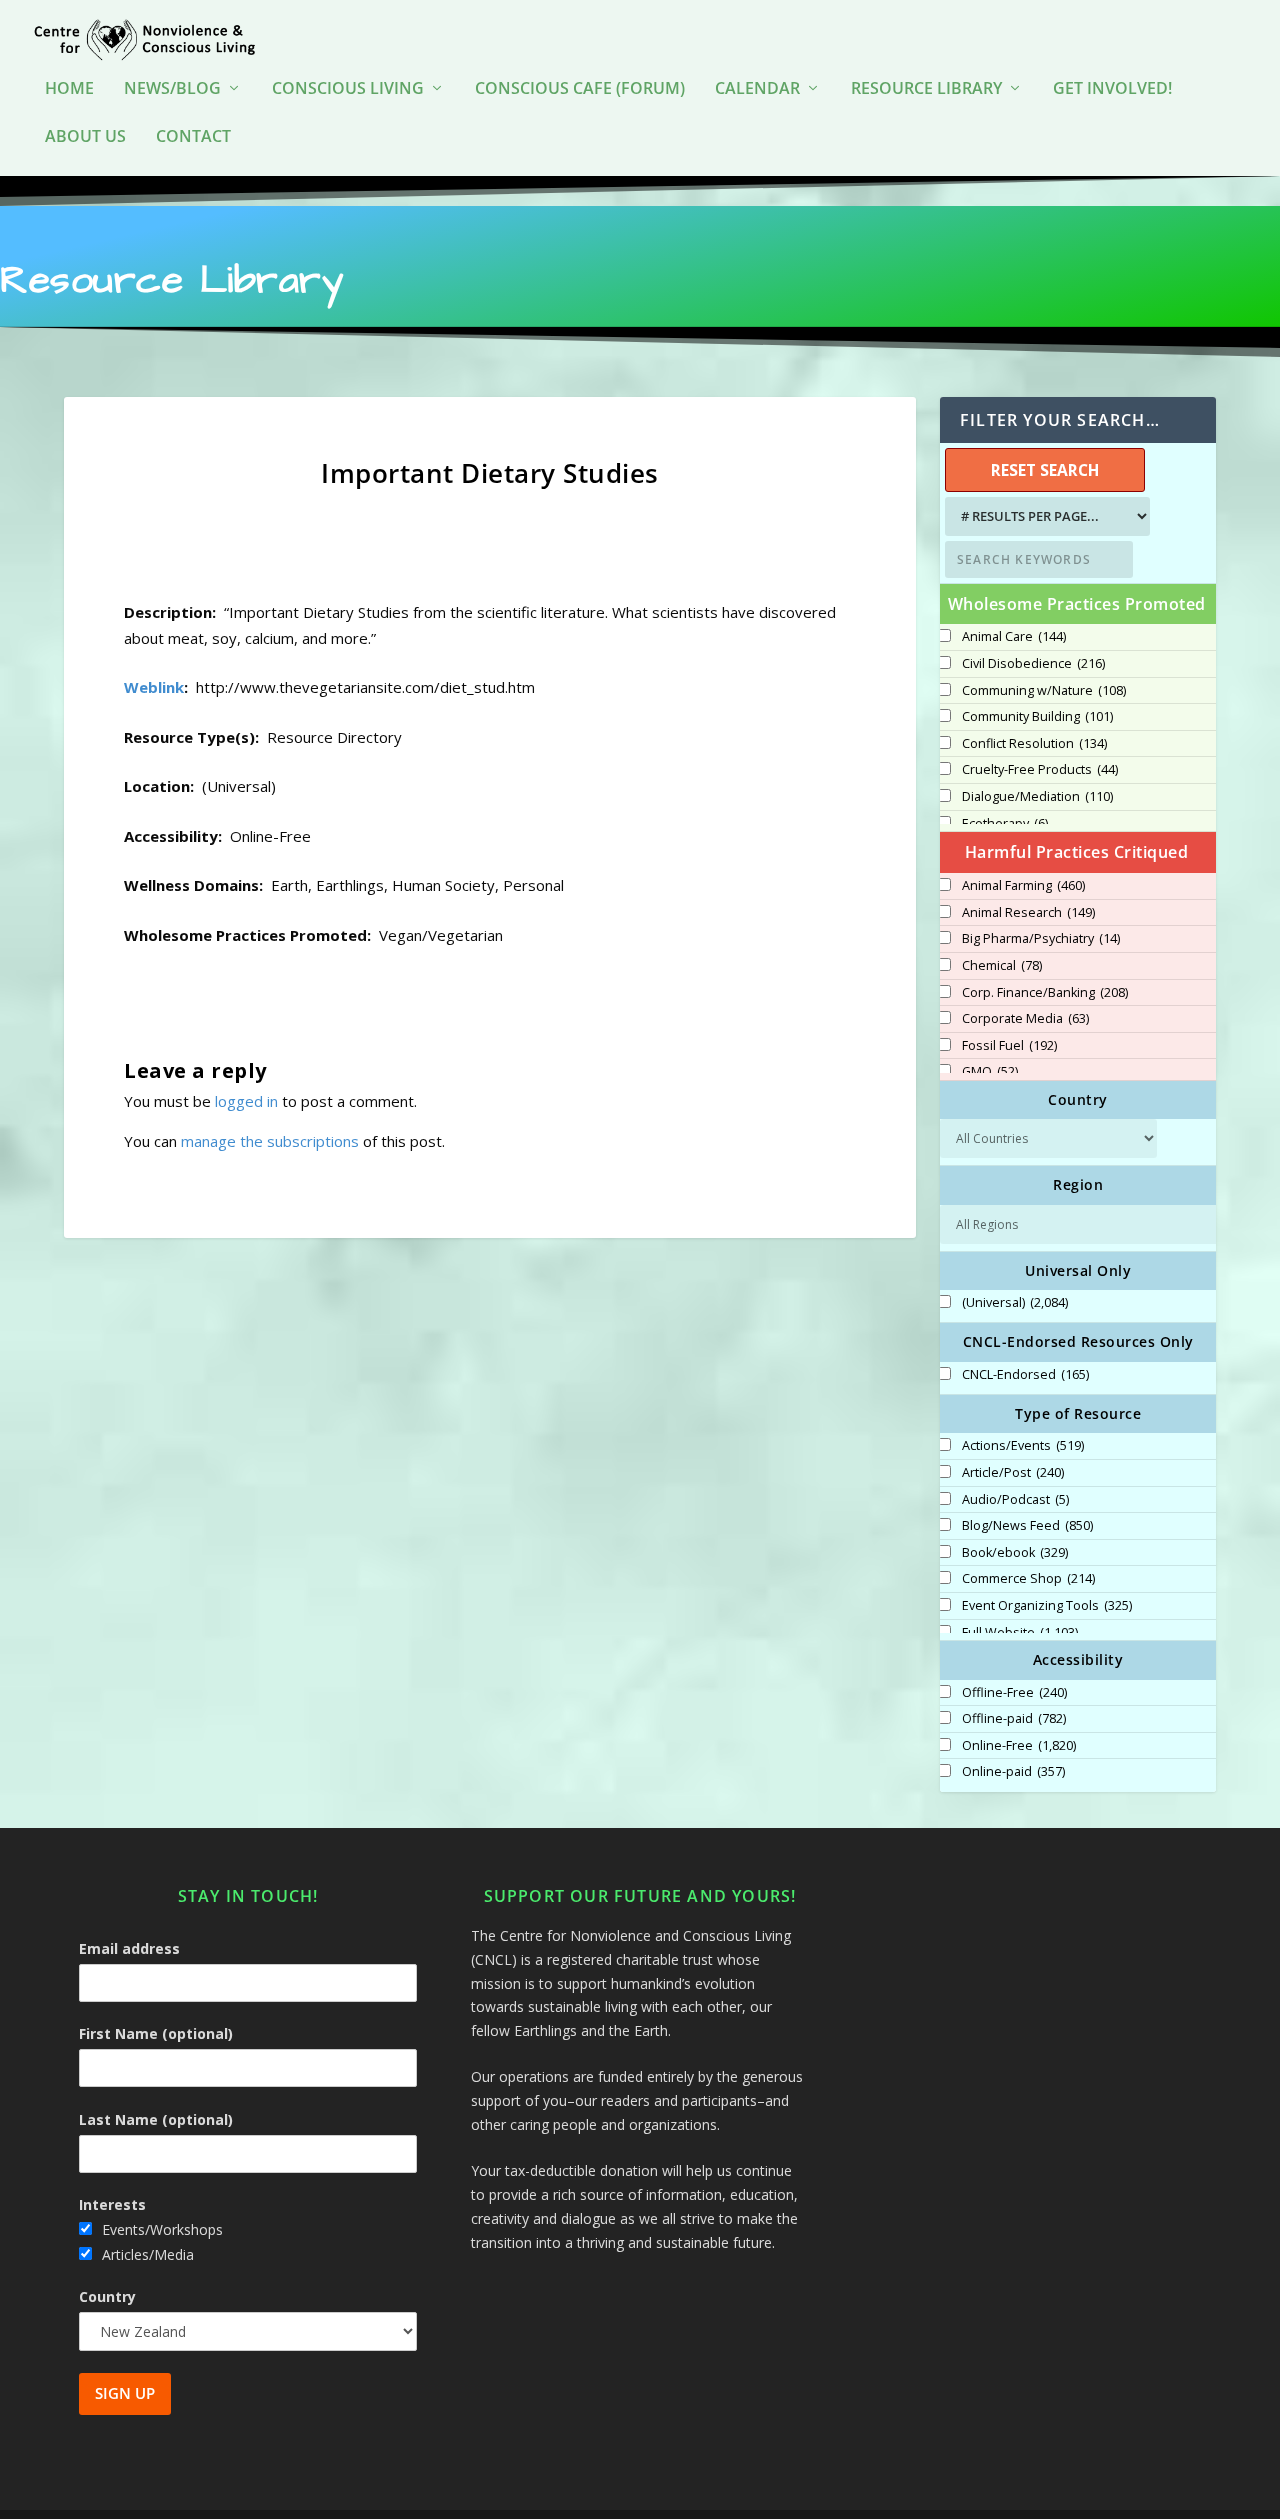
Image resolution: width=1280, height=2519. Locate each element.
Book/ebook (1015, 1553)
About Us (85, 137)
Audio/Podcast (1015, 1500)
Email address (129, 1948)
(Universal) (1015, 1303)
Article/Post (1013, 1473)
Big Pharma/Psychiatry (1041, 939)
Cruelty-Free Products (1040, 770)
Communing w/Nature (1044, 691)
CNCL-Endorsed (1025, 1375)
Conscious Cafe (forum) (580, 89)
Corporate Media (1025, 1019)
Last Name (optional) (156, 2119)
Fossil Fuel (1009, 1046)
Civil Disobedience (1033, 664)
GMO (990, 1072)
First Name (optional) (156, 2033)
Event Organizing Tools (1047, 1606)
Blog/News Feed (1027, 1526)
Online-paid (1013, 1772)
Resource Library (926, 89)
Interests (112, 2204)
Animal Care (1014, 637)
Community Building (1037, 717)
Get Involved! (1112, 89)
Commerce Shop (1028, 1579)
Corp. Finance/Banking (1045, 993)
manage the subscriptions (270, 1141)
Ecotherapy (1005, 824)
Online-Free (1019, 1746)
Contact (193, 137)
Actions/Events (1023, 1446)
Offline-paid (1014, 1719)
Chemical (1002, 966)
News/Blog (172, 89)
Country (107, 2296)
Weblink (154, 687)
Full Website (1020, 1633)
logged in (246, 1101)
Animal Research (1028, 913)
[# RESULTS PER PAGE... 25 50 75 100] (1045, 516)
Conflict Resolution (1034, 744)
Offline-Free (1014, 1693)
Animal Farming (1023, 886)
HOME (69, 89)
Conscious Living (348, 89)
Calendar (757, 89)
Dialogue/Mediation (1037, 797)
